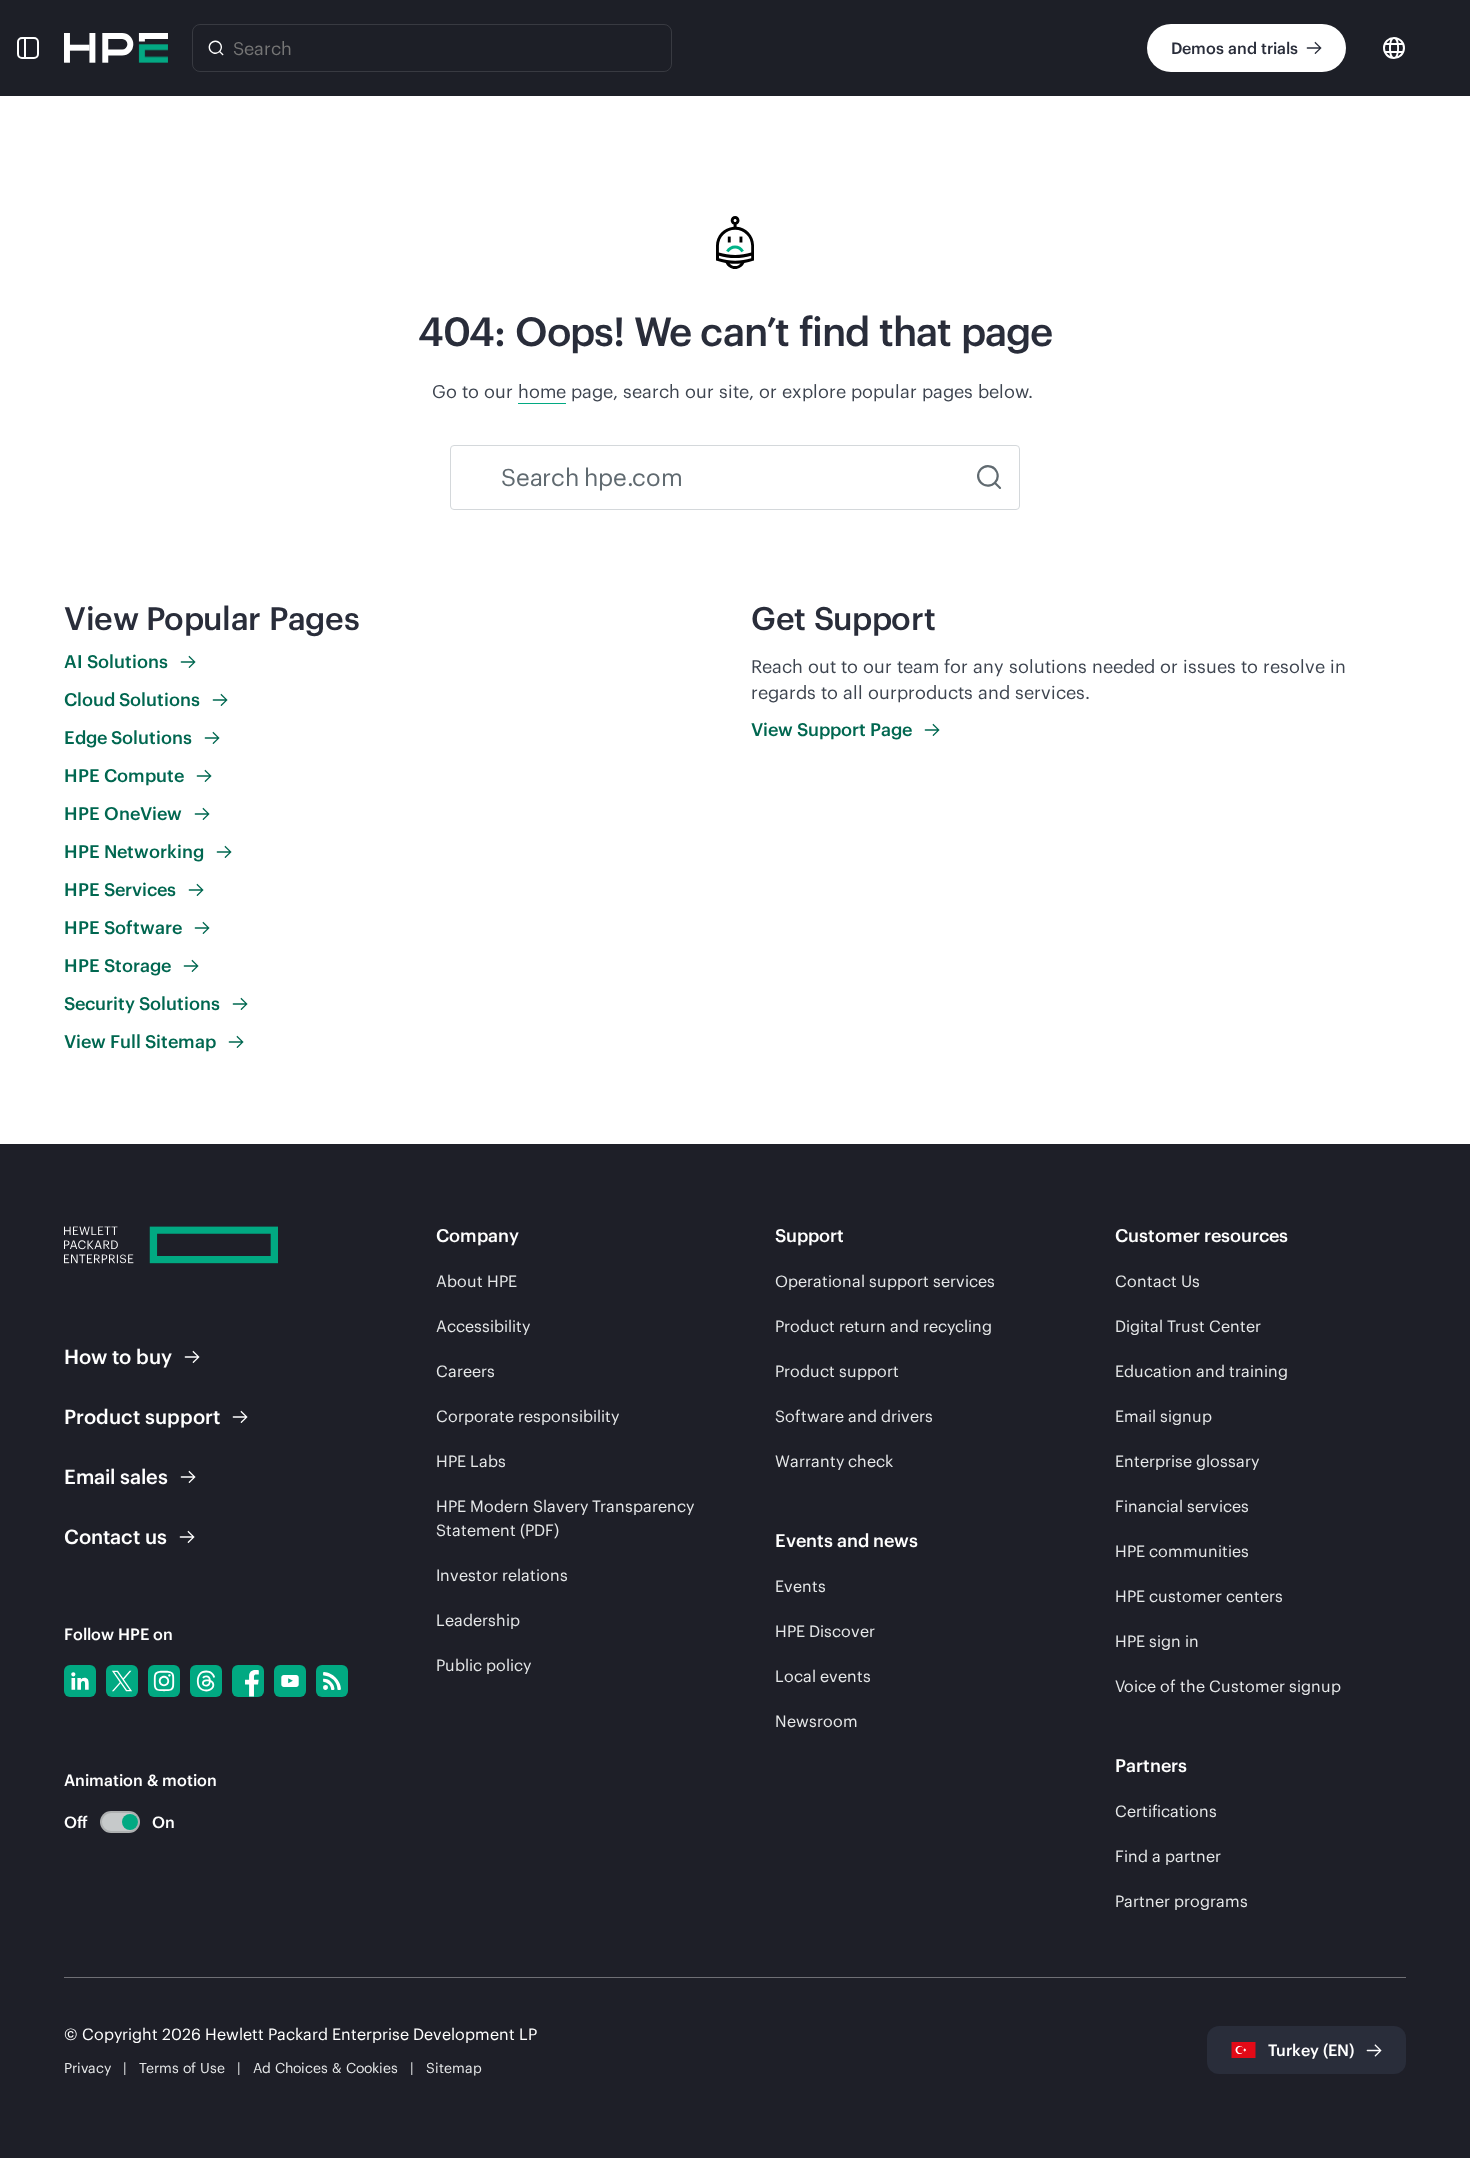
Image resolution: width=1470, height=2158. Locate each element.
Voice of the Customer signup (1228, 1686)
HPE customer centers (1199, 1596)
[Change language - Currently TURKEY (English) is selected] (1394, 46)
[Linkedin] (80, 1681)
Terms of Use (182, 2068)
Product (142, 1416)
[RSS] (332, 1681)
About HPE (476, 1281)
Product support (837, 1371)
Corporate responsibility (527, 1416)
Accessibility (483, 1326)
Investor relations (502, 1575)
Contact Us (1157, 1281)
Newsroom (816, 1721)
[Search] (216, 48)
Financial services (1182, 1506)
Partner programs (1181, 1901)
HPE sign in (1157, 1641)
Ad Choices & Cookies (325, 2068)
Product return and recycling (883, 1326)
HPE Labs (471, 1461)
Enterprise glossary (1187, 1461)
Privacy (87, 2068)
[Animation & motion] (120, 1822)
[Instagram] (164, 1681)
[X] (122, 1681)
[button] (28, 48)
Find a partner (1168, 1856)
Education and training (1201, 1371)
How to (118, 1356)
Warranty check (834, 1461)
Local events (823, 1676)
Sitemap (454, 2068)
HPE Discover (825, 1631)
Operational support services (885, 1281)
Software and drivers (854, 1416)
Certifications (1166, 1811)
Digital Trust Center (1188, 1326)
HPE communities (1182, 1551)
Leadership (478, 1620)
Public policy (483, 1665)
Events (800, 1586)
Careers (465, 1371)
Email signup (1163, 1416)
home (542, 391)
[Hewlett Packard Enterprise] (116, 48)
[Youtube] (290, 1681)
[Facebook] (248, 1681)
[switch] (108, 1822)
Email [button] (116, 1476)
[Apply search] (989, 477)
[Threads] (206, 1681)
